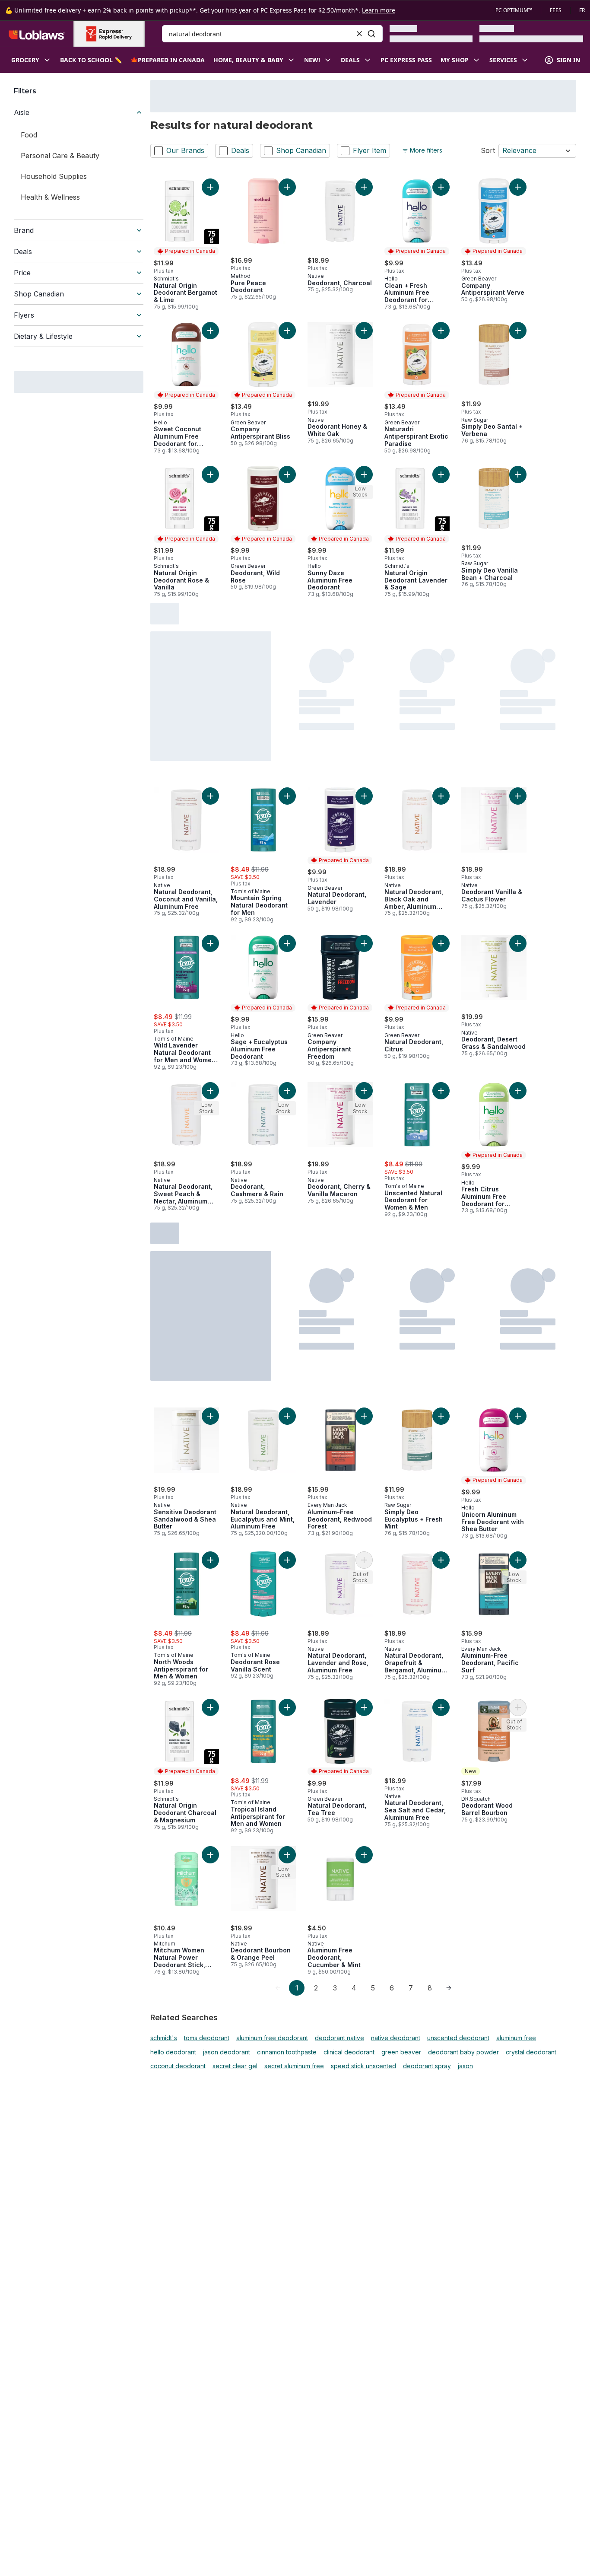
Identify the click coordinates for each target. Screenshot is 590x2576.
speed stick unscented (363, 2066)
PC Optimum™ (514, 10)
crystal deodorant (531, 2052)
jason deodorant (227, 2052)
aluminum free (516, 2038)
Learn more (379, 10)
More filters (426, 150)
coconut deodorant (178, 2066)
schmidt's (164, 2038)
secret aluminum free (294, 2066)
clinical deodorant (349, 2052)
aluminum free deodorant (272, 2038)
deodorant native (339, 2038)
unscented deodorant (458, 2038)
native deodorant (396, 2038)
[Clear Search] (359, 34)
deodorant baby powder (463, 2052)
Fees (556, 10)
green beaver (401, 2052)
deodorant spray (427, 2066)
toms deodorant (207, 2038)
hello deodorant (173, 2052)
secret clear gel (235, 2066)
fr (582, 10)
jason (465, 2066)
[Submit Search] (371, 34)
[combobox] (272, 34)
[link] (278, 1988)
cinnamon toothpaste (287, 2052)
